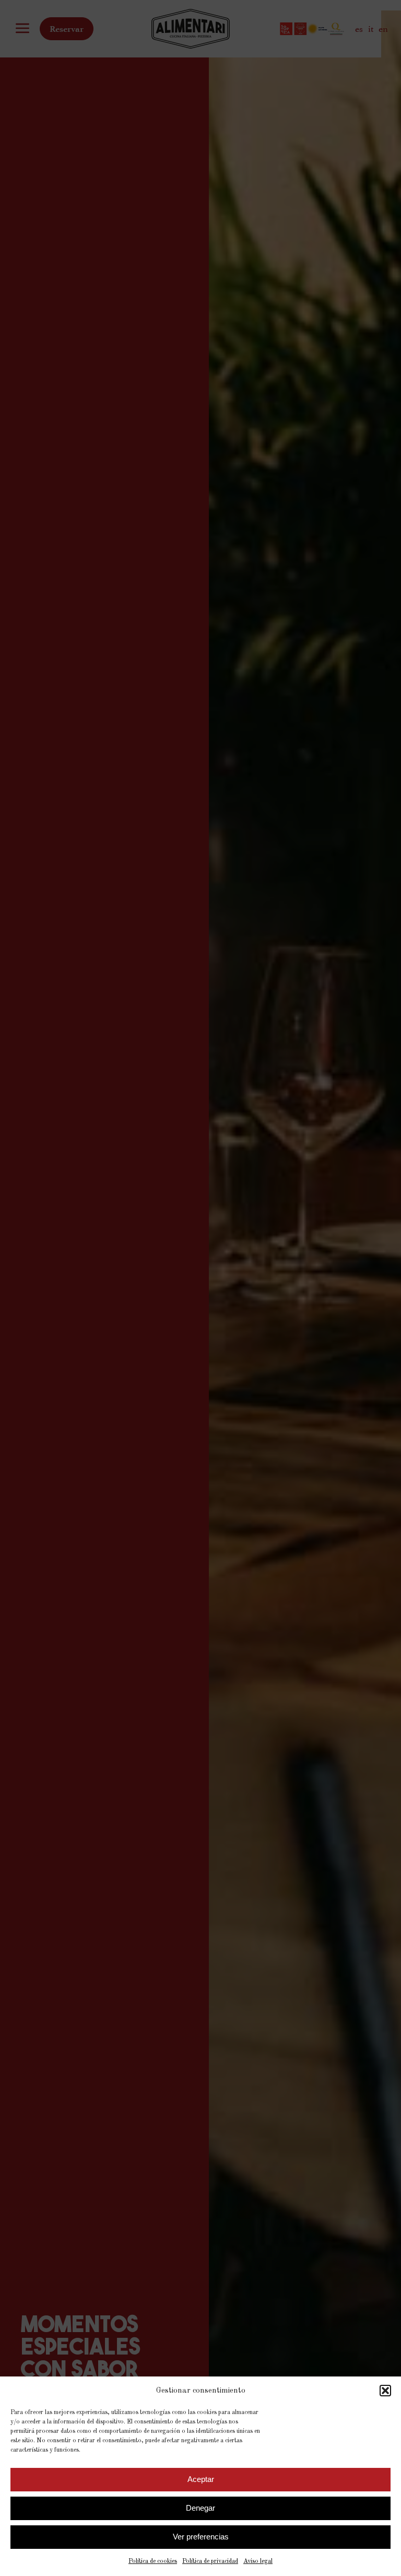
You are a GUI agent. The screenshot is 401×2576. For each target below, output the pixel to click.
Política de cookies (153, 2561)
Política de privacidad (210, 2561)
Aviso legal (258, 2561)
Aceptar (201, 2479)
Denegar (200, 2508)
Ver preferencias (201, 2537)
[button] (385, 2391)
